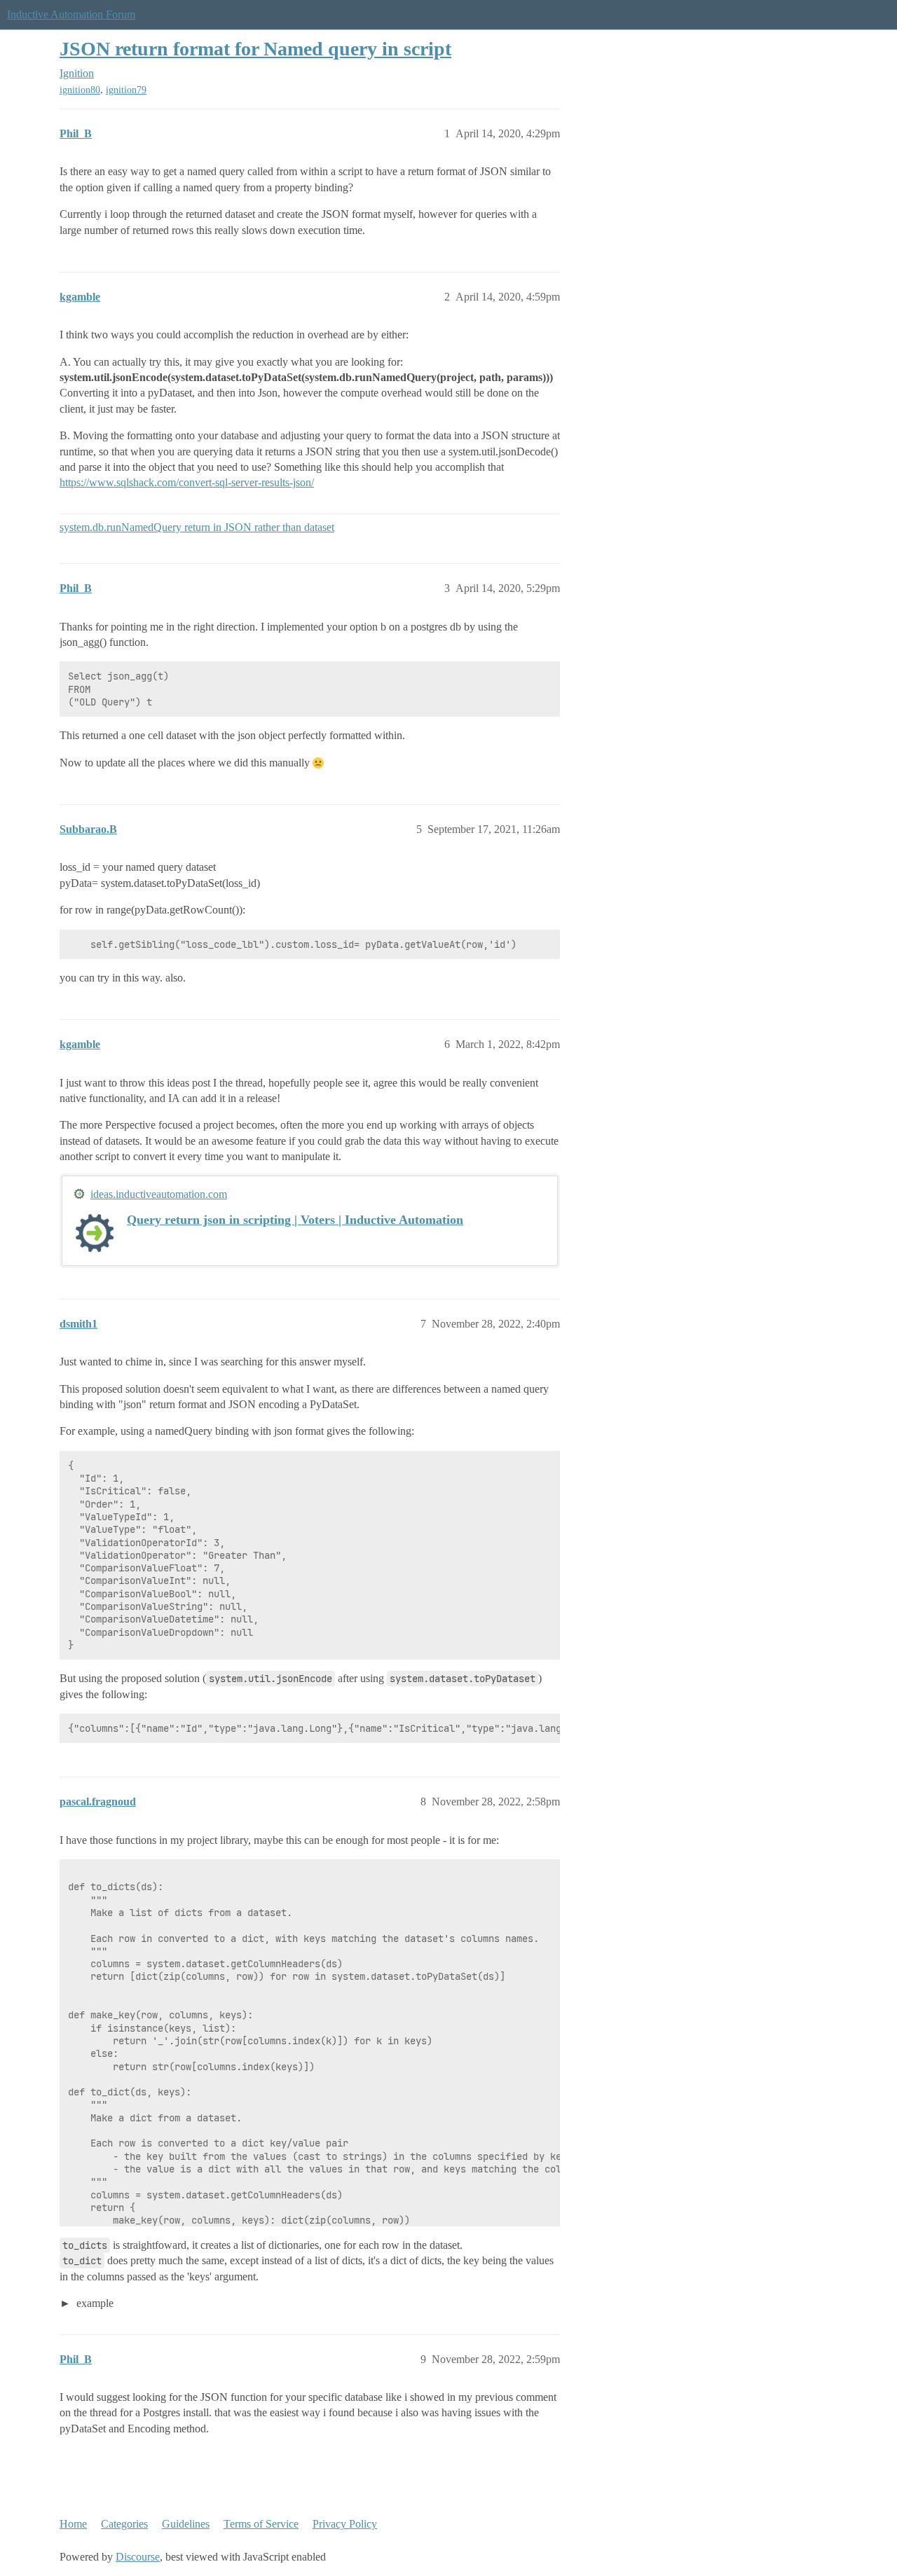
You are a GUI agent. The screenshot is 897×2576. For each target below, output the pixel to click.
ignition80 (80, 90)
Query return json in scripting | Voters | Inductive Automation (295, 1220)
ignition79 (126, 90)
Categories (124, 2524)
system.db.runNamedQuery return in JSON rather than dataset (197, 527)
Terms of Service (261, 2524)
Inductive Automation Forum (71, 14)
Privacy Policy (345, 2524)
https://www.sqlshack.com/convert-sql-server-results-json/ (187, 482)
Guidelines (186, 2524)
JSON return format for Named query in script (255, 49)
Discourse (138, 2557)
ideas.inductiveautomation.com (159, 1194)
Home (73, 2524)
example (94, 2303)
